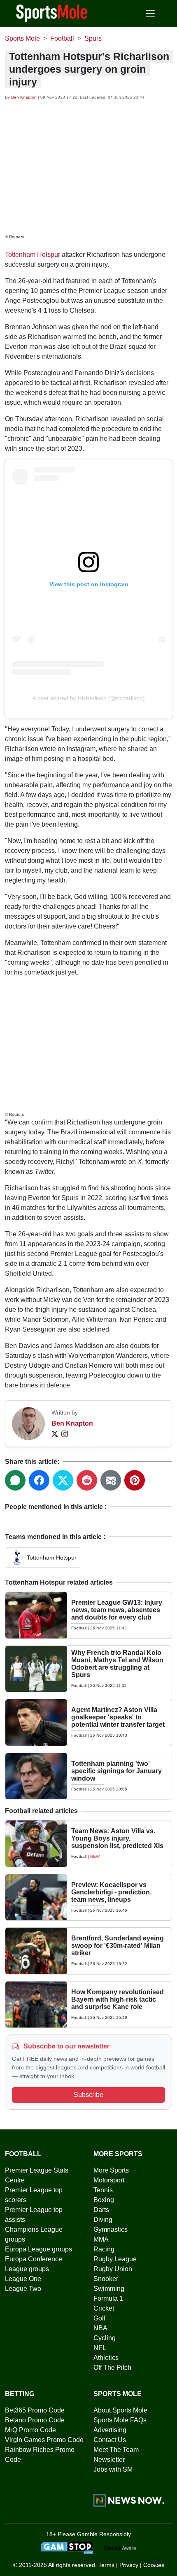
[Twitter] (55, 1433)
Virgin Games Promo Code (44, 2440)
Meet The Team (116, 2450)
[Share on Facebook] (39, 1480)
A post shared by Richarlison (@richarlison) (89, 698)
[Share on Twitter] (63, 1480)
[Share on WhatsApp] (15, 1480)
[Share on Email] (111, 1480)
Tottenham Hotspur (33, 255)
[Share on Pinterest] (135, 1480)
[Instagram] (65, 1433)
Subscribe (88, 2095)
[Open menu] (150, 14)
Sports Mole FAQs (120, 2420)
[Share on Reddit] (87, 1480)
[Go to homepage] (52, 13)
